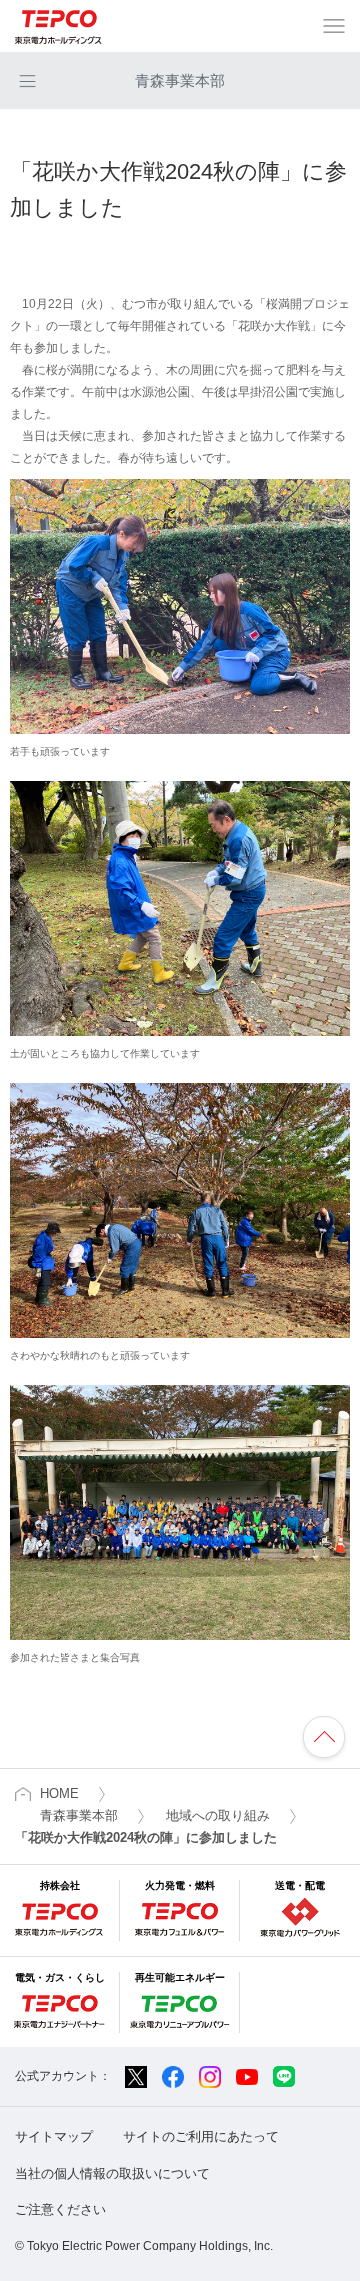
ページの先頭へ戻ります (324, 1737)
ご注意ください (60, 2209)
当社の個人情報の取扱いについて (112, 2173)
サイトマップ (54, 2136)
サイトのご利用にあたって (201, 2136)
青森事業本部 (180, 80)
